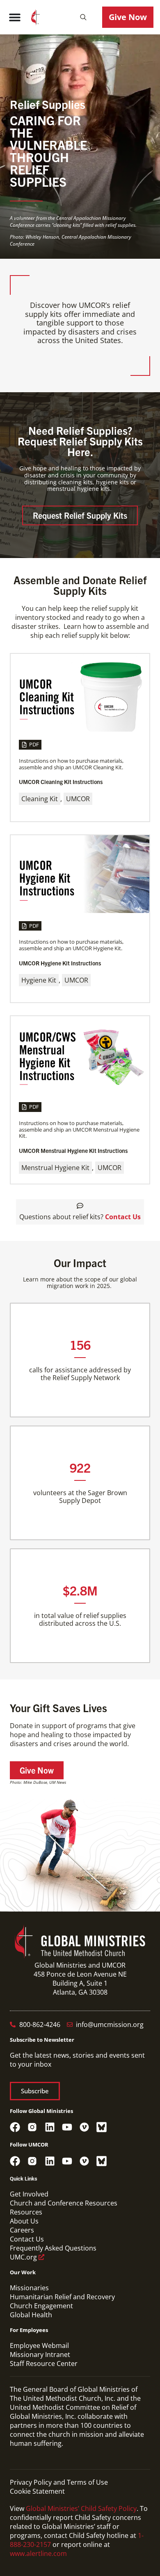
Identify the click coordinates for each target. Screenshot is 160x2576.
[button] (83, 17)
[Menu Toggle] (15, 17)
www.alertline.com (38, 2553)
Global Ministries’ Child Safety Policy (81, 2508)
